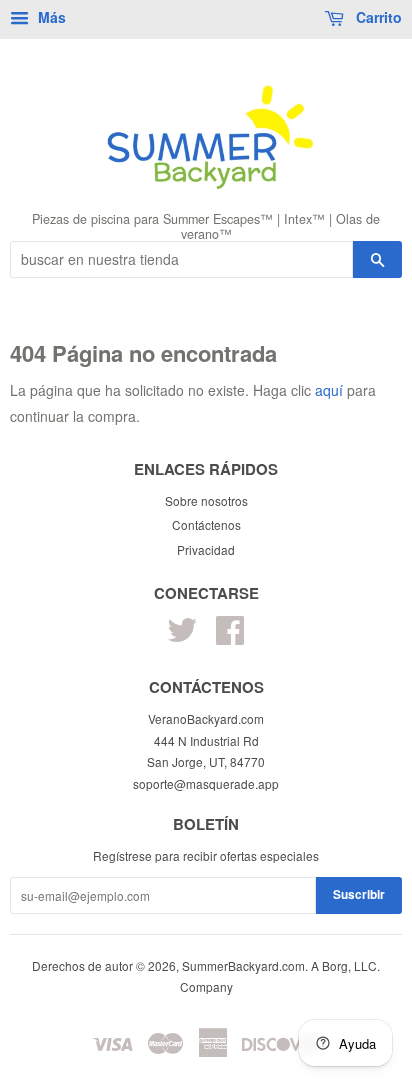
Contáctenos (206, 524)
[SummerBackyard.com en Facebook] (230, 636)
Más (50, 17)
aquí (329, 390)
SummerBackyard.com (243, 965)
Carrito (377, 17)
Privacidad (206, 549)
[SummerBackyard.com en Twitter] (182, 636)
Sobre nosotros (206, 500)
